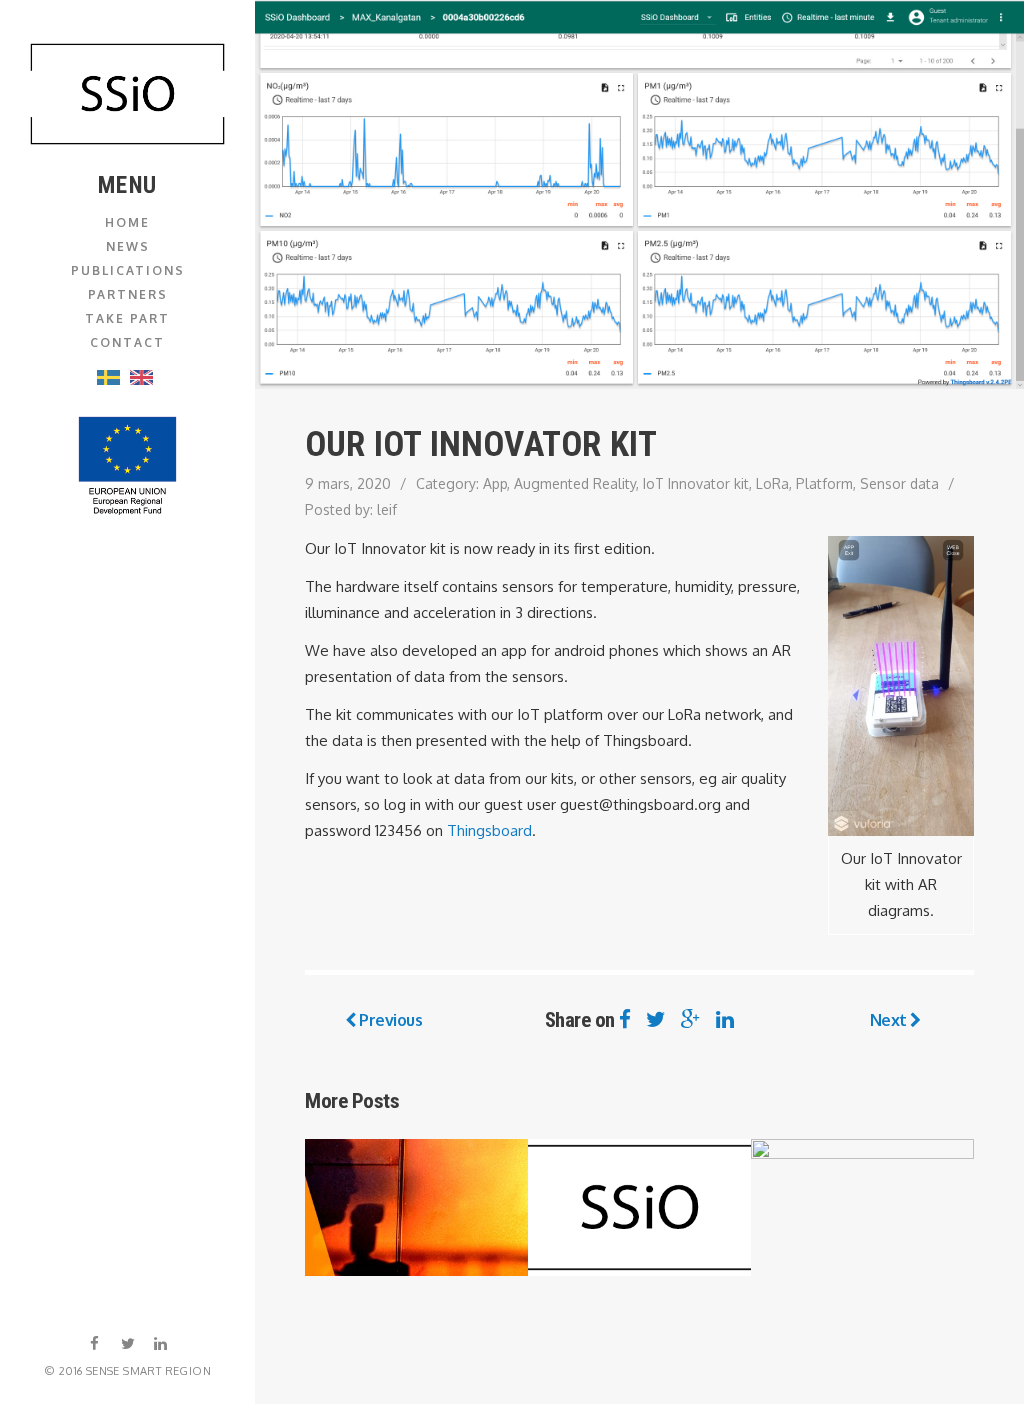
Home (127, 222)
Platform (824, 483)
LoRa (772, 483)
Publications (128, 270)
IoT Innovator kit (696, 483)
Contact (127, 342)
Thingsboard (489, 830)
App (495, 483)
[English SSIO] (128, 94)
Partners (128, 294)
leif (387, 509)
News (128, 246)
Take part (127, 318)
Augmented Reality (575, 483)
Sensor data (899, 483)
